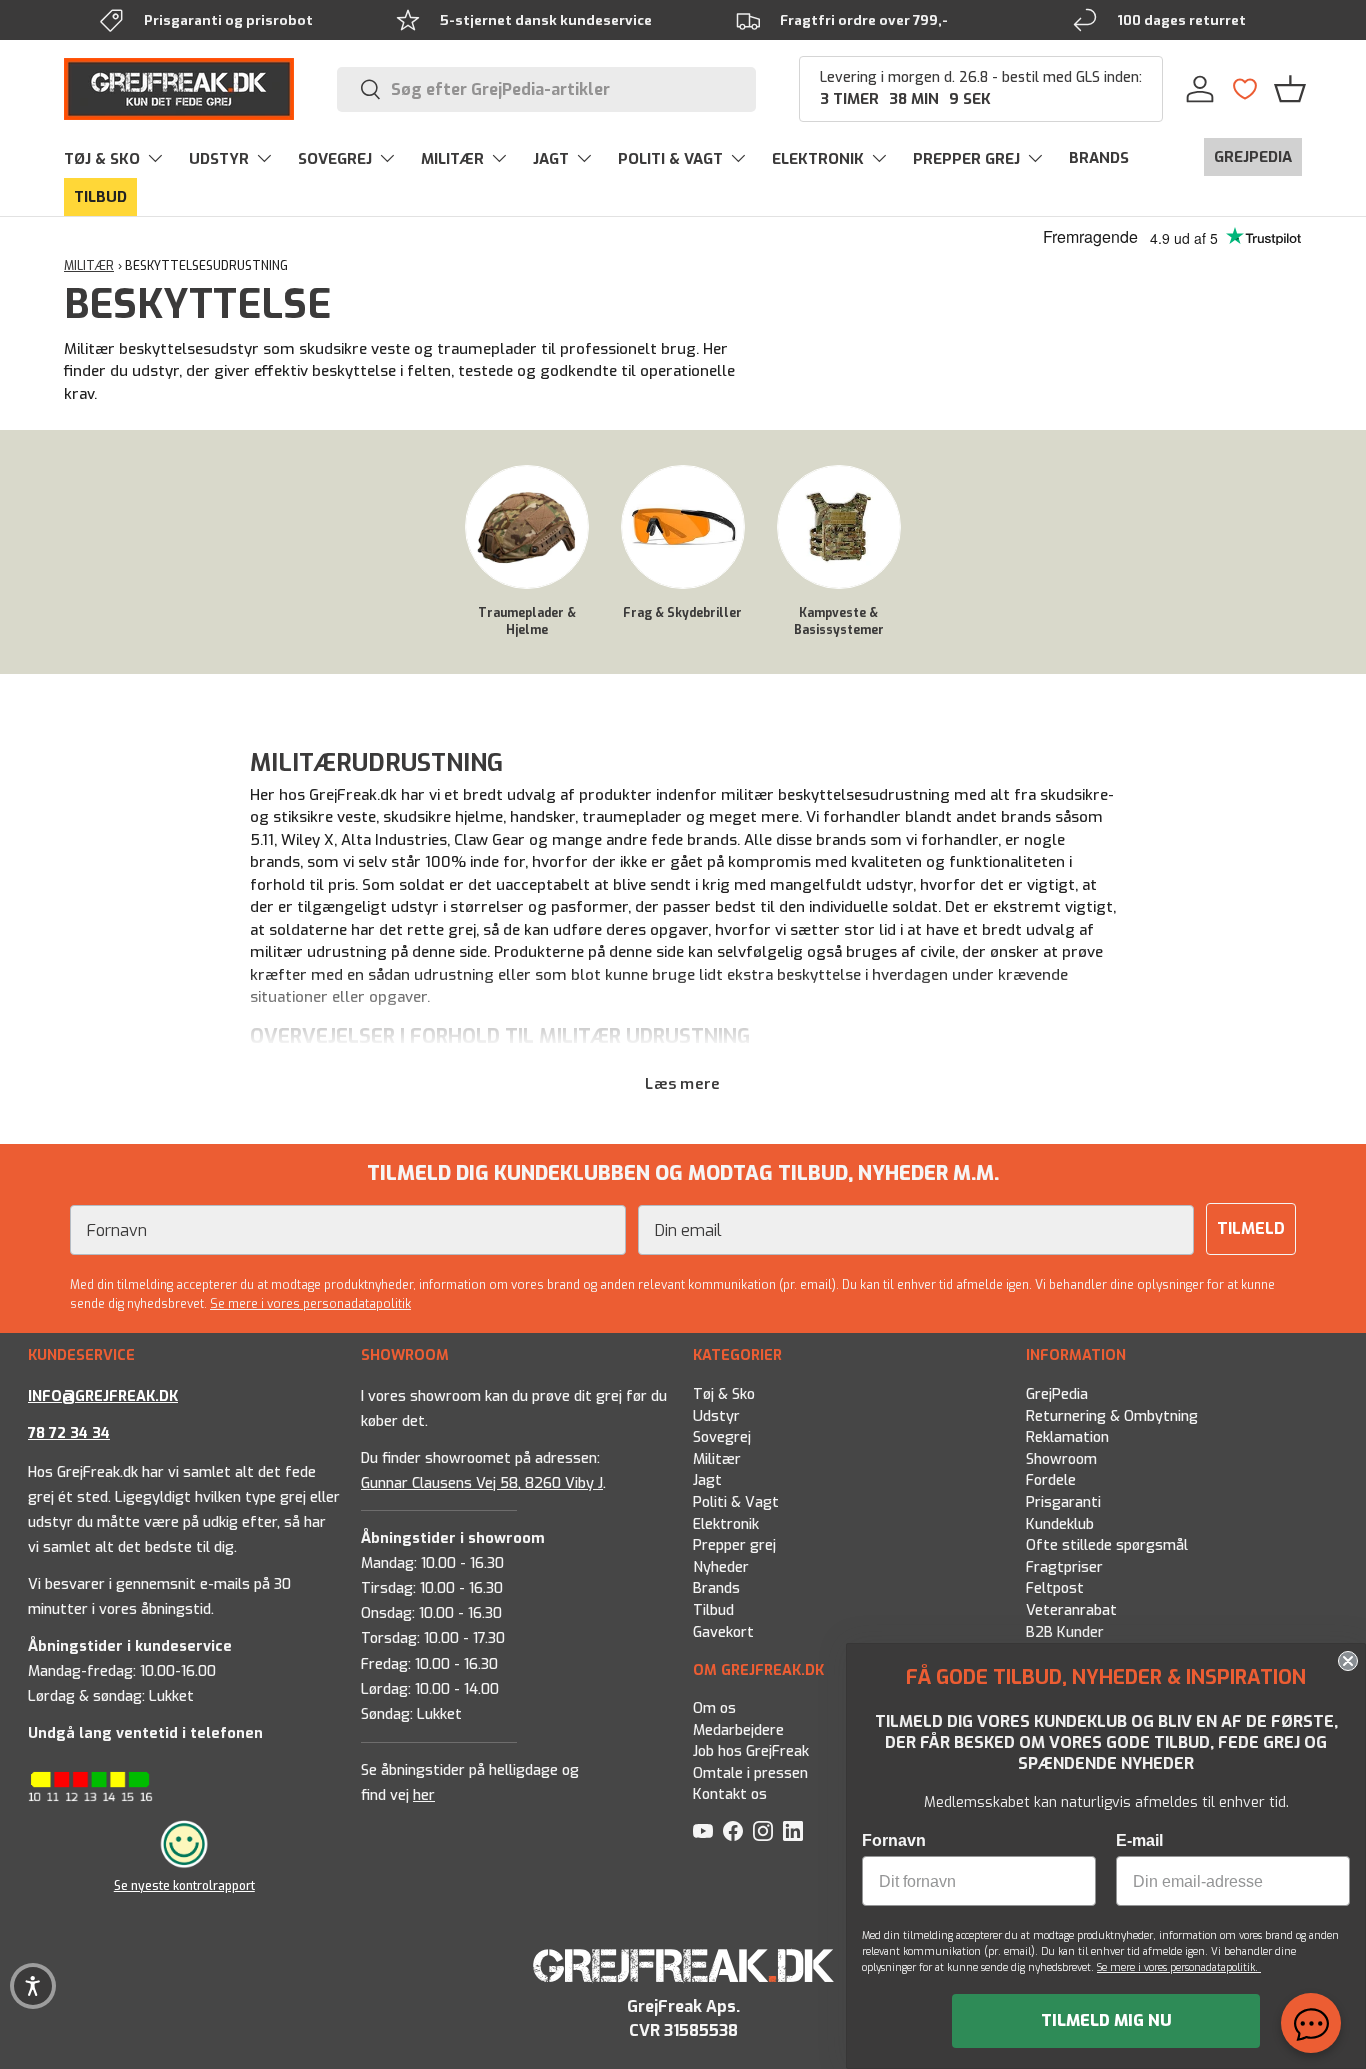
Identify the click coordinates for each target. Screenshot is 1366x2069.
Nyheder (721, 1566)
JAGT (551, 159)
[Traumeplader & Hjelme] (527, 527)
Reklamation (1067, 1437)
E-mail (1139, 1840)
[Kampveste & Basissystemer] (839, 527)
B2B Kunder (1065, 1631)
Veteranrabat (1071, 1610)
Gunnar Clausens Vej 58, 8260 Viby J (482, 1482)
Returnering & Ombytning (1112, 1415)
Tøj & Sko (724, 1394)
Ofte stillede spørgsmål (1107, 1545)
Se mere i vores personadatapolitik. (1179, 1967)
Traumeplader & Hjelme (527, 621)
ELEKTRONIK (818, 159)
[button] (1290, 89)
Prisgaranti (1063, 1502)
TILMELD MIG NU (1106, 2020)
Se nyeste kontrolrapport (184, 1886)
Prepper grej (734, 1545)
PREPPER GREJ (966, 159)
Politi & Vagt (736, 1502)
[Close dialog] (1348, 1661)
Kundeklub (1060, 1523)
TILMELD (1251, 1228)
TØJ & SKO (102, 159)
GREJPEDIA (1253, 157)
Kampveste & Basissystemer (839, 621)
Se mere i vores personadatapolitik (310, 1304)
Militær (717, 1458)
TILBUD (100, 197)
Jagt (707, 1480)
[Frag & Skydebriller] (683, 527)
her (424, 1795)
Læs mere (682, 1084)
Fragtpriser (1064, 1566)
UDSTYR (219, 159)
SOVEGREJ (335, 159)
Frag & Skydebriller (682, 613)
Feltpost (1055, 1588)
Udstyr (716, 1415)
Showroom (1061, 1458)
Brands (716, 1588)
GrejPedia (1057, 1394)
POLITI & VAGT (670, 159)
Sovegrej (722, 1437)
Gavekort (723, 1631)
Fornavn (894, 1840)
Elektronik (726, 1523)
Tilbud (713, 1610)
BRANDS (1099, 158)
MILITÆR (452, 159)
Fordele (1051, 1480)
